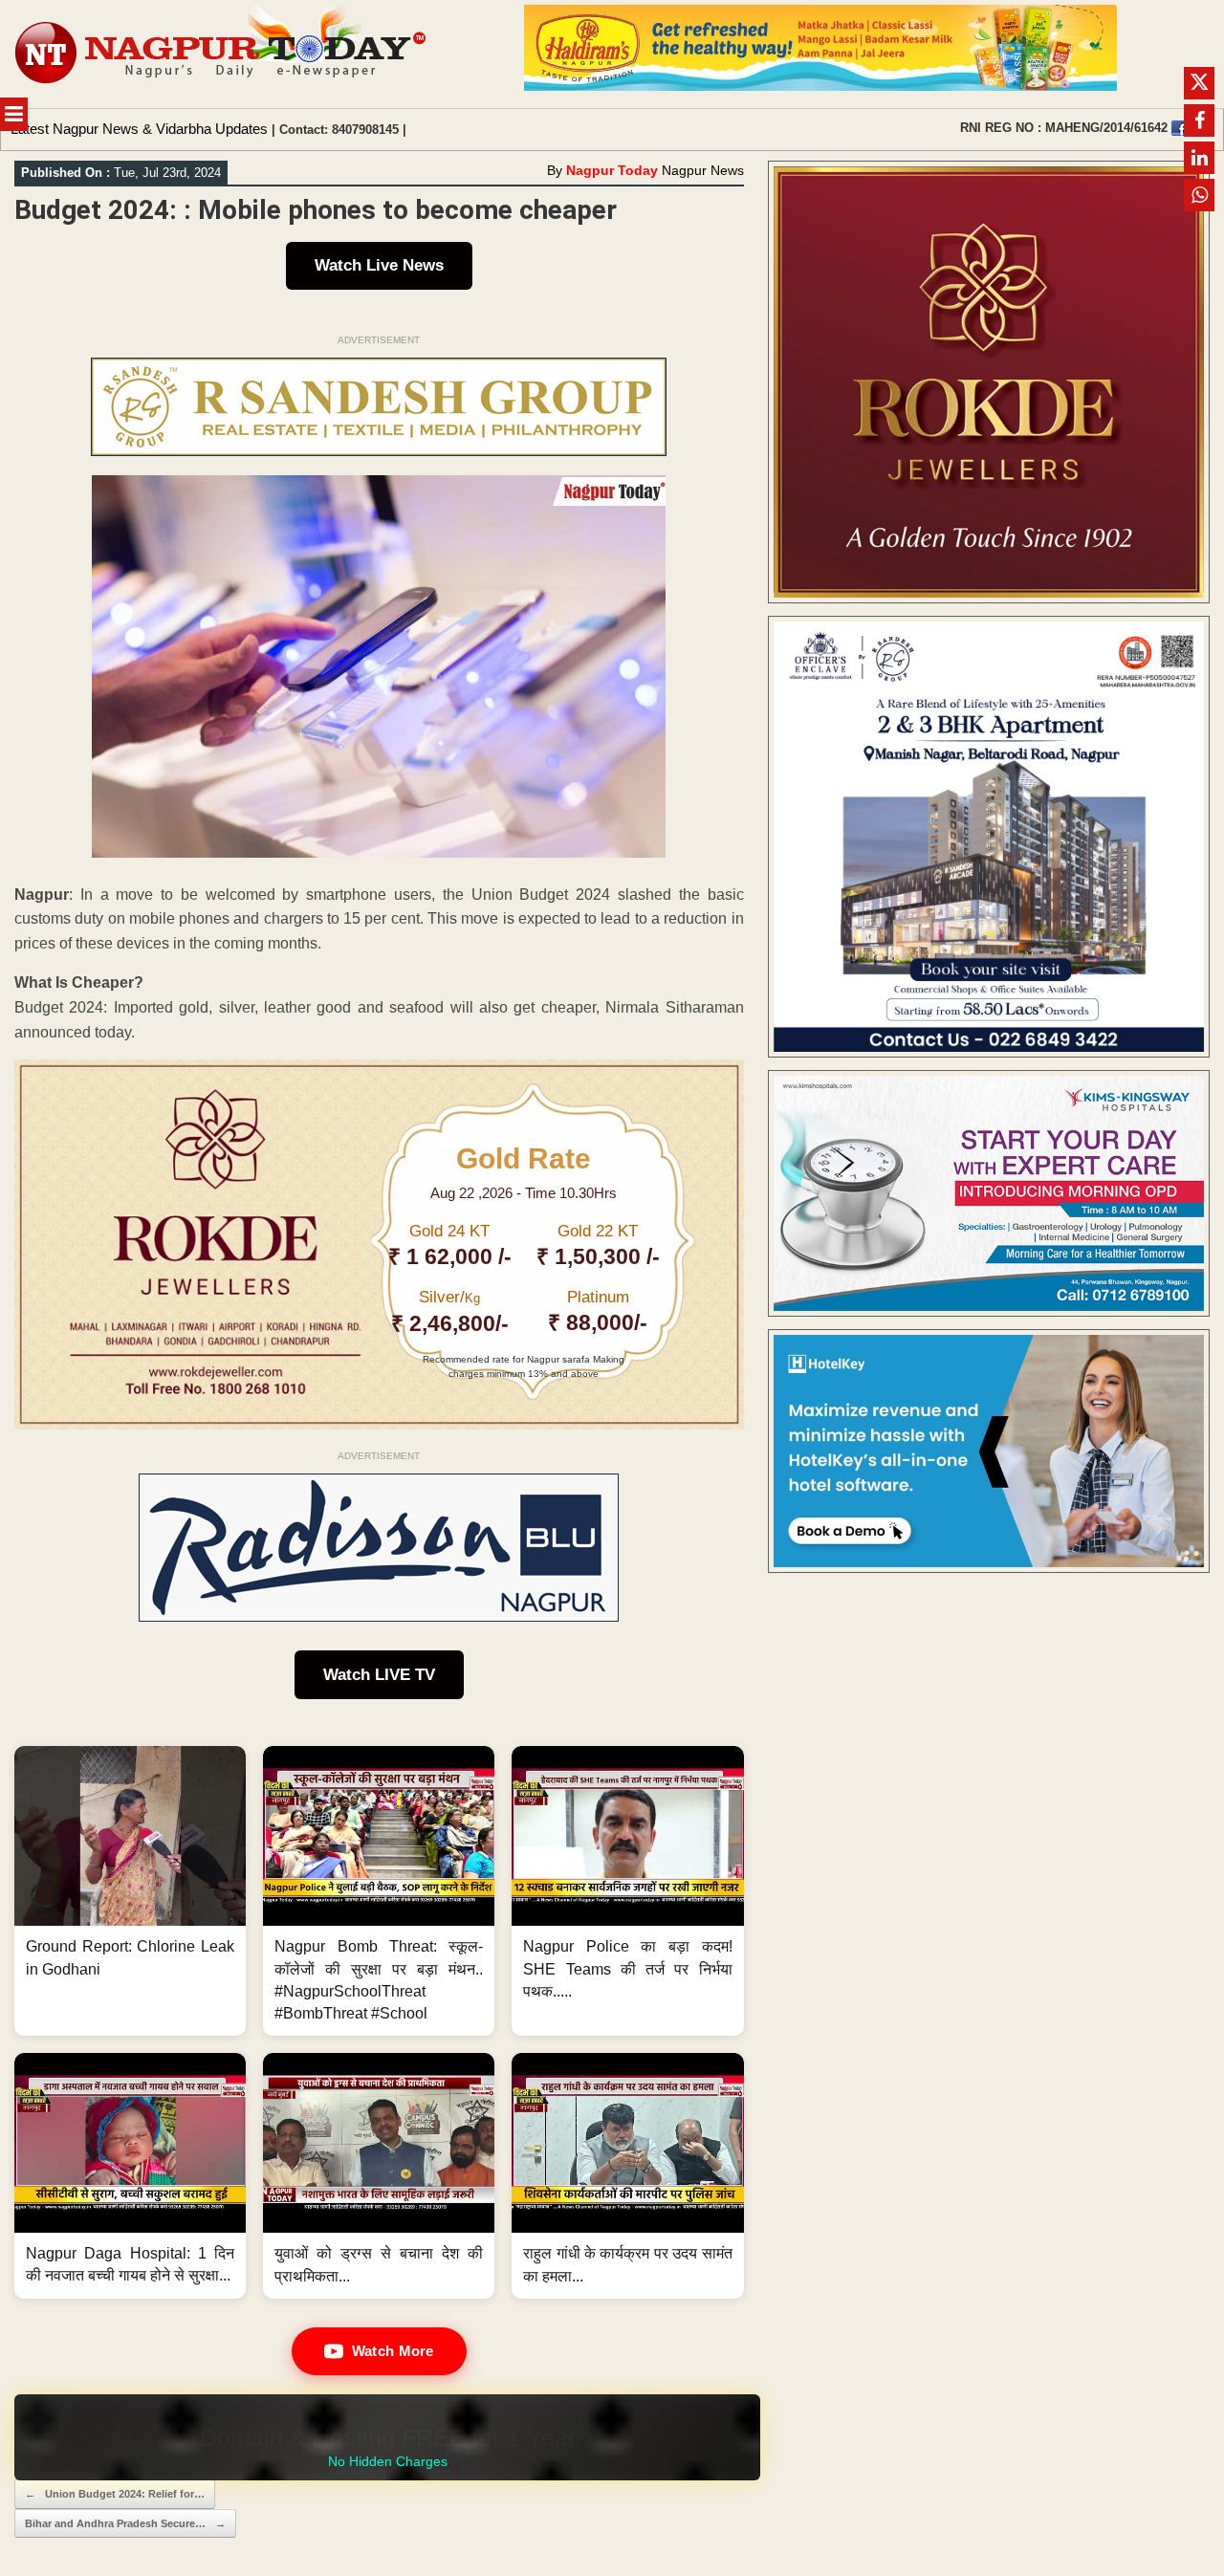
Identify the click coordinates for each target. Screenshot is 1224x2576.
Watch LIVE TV (379, 1675)
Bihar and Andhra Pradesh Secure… (125, 2523)
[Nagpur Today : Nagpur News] (222, 54)
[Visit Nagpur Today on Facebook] (1179, 128)
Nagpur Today (612, 170)
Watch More (393, 2351)
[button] (130, 1891)
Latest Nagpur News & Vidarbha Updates (139, 129)
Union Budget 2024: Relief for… (115, 2494)
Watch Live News (379, 265)
